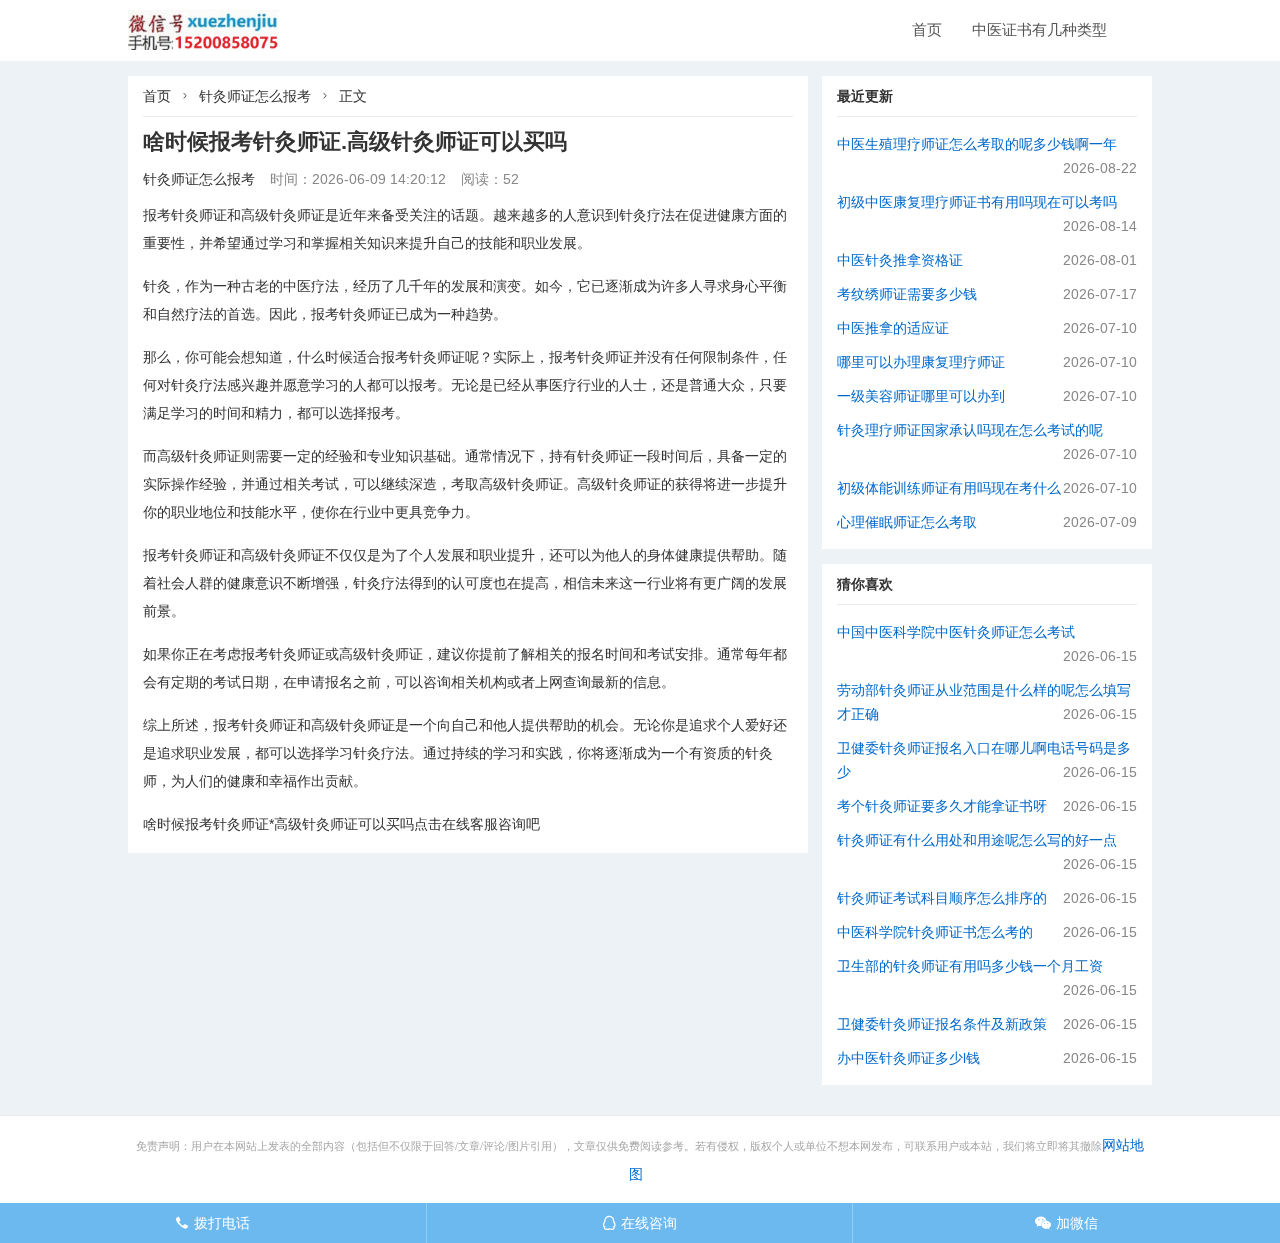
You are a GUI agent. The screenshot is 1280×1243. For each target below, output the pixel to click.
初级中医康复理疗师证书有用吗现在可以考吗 (977, 202)
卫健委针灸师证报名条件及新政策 (942, 1024)
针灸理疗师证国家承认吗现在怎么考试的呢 (970, 430)
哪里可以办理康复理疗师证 (921, 362)
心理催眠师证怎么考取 (907, 522)
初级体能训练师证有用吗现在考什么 (949, 488)
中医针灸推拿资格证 (900, 260)
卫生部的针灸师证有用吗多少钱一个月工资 (970, 966)
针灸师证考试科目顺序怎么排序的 (942, 898)
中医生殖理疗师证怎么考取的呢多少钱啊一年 (977, 144)
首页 (927, 29)
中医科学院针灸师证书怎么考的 (935, 932)
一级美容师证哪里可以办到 (921, 396)
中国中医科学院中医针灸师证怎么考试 (956, 632)
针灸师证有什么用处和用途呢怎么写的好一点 (977, 840)
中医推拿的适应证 (893, 328)
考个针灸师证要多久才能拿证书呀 (942, 806)
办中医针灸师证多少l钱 (908, 1058)
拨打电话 (212, 1223)
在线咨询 (639, 1223)
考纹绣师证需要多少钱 (907, 294)
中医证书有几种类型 (1039, 29)
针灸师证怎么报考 (255, 96)
